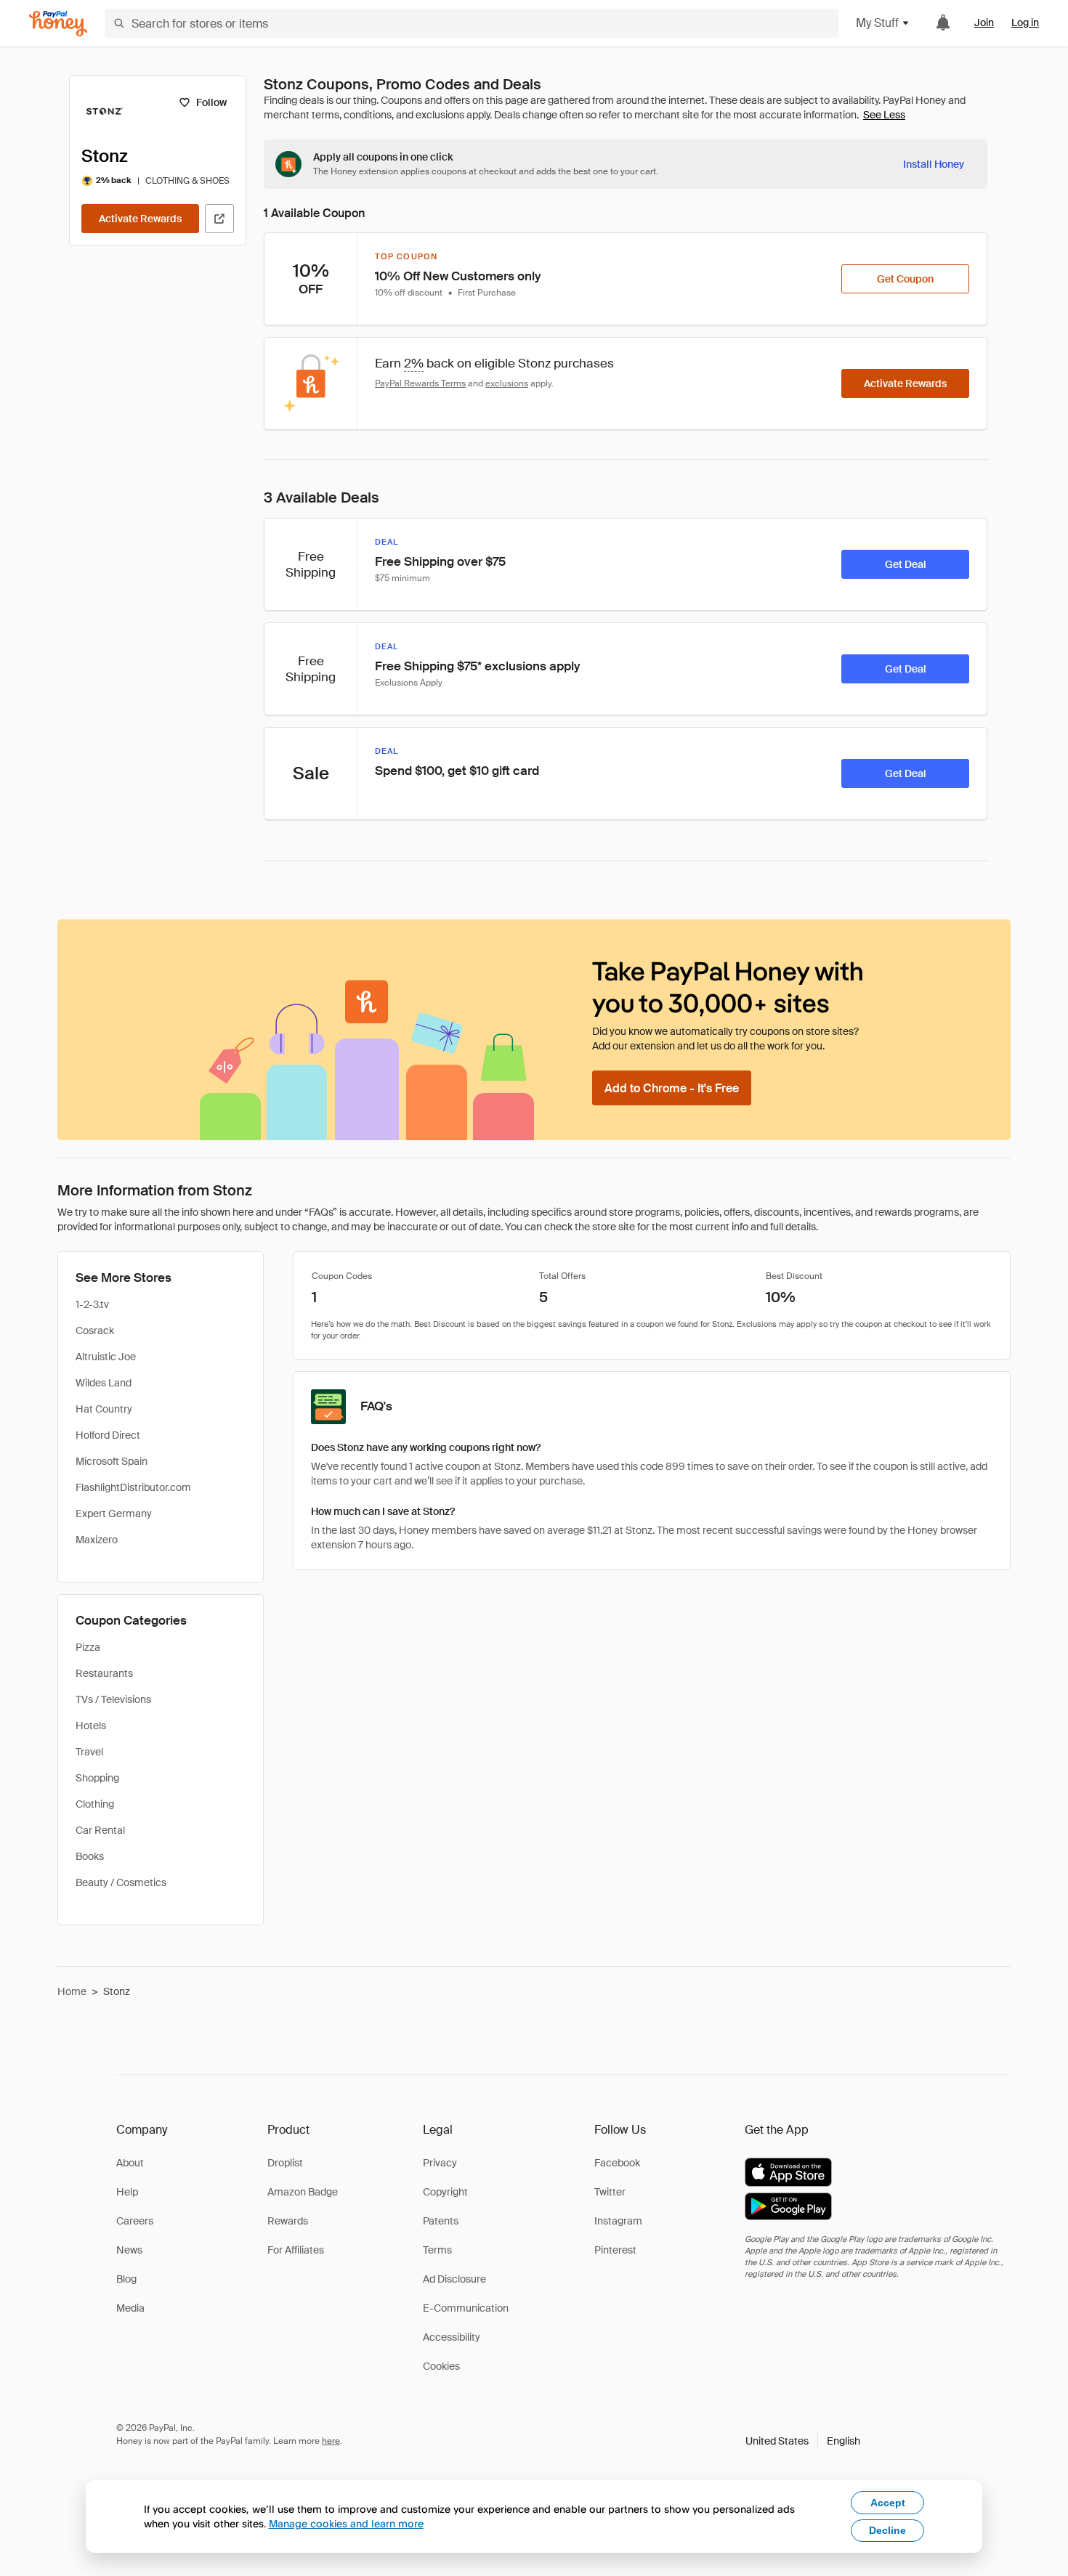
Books (90, 1856)
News (129, 2250)
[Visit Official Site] (219, 219)
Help (127, 2192)
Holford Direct (108, 1435)
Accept (888, 2503)
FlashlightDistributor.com (133, 1487)
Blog (126, 2279)
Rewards (288, 2221)
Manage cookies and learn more (346, 2523)
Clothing (95, 1804)
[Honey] (58, 24)
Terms (437, 2250)
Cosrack (95, 1330)
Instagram (618, 2221)
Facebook (617, 2163)
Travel (89, 1752)
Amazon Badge (303, 2192)
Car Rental (100, 1830)
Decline (887, 2530)
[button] (803, 2441)
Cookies (441, 2366)
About (130, 2163)
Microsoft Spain (112, 1461)
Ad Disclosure (454, 2279)
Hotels (91, 1726)
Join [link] (984, 23)
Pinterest (615, 2250)
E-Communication (466, 2308)
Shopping (97, 1778)
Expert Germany (114, 1513)
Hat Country (104, 1409)
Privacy (440, 2163)
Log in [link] (1025, 23)
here (331, 2441)
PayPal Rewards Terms (420, 383)
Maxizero (97, 1540)
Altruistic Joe (106, 1357)
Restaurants (104, 1673)
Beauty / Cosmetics (121, 1882)
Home (72, 1991)
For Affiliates (296, 2250)
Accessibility (452, 2337)
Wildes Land (104, 1383)
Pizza (88, 1647)
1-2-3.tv (92, 1304)
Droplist (285, 2163)
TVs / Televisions (113, 1699)
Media (130, 2308)
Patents (441, 2221)
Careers (135, 2221)
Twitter (610, 2192)
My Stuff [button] (877, 23)
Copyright (445, 2192)
